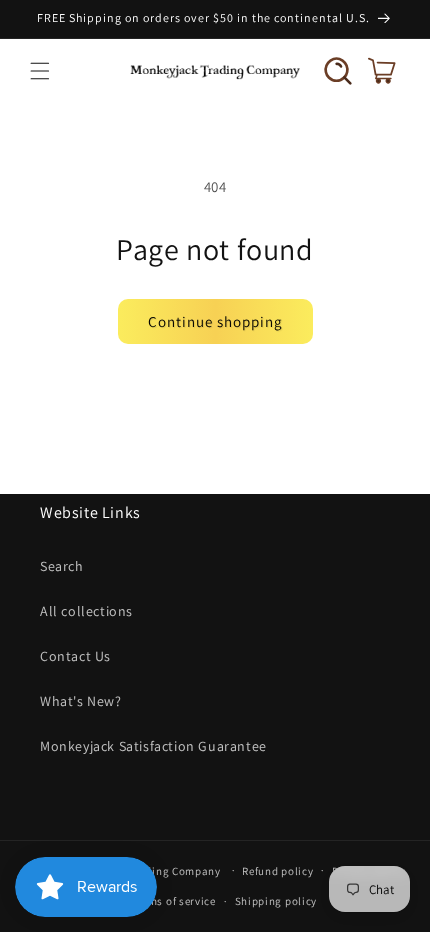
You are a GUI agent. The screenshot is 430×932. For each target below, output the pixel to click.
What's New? (81, 701)
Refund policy (277, 871)
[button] (40, 71)
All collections (86, 611)
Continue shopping (215, 321)
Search (62, 566)
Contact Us (75, 656)
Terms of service (174, 901)
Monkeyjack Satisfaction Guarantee (153, 746)
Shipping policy (276, 901)
